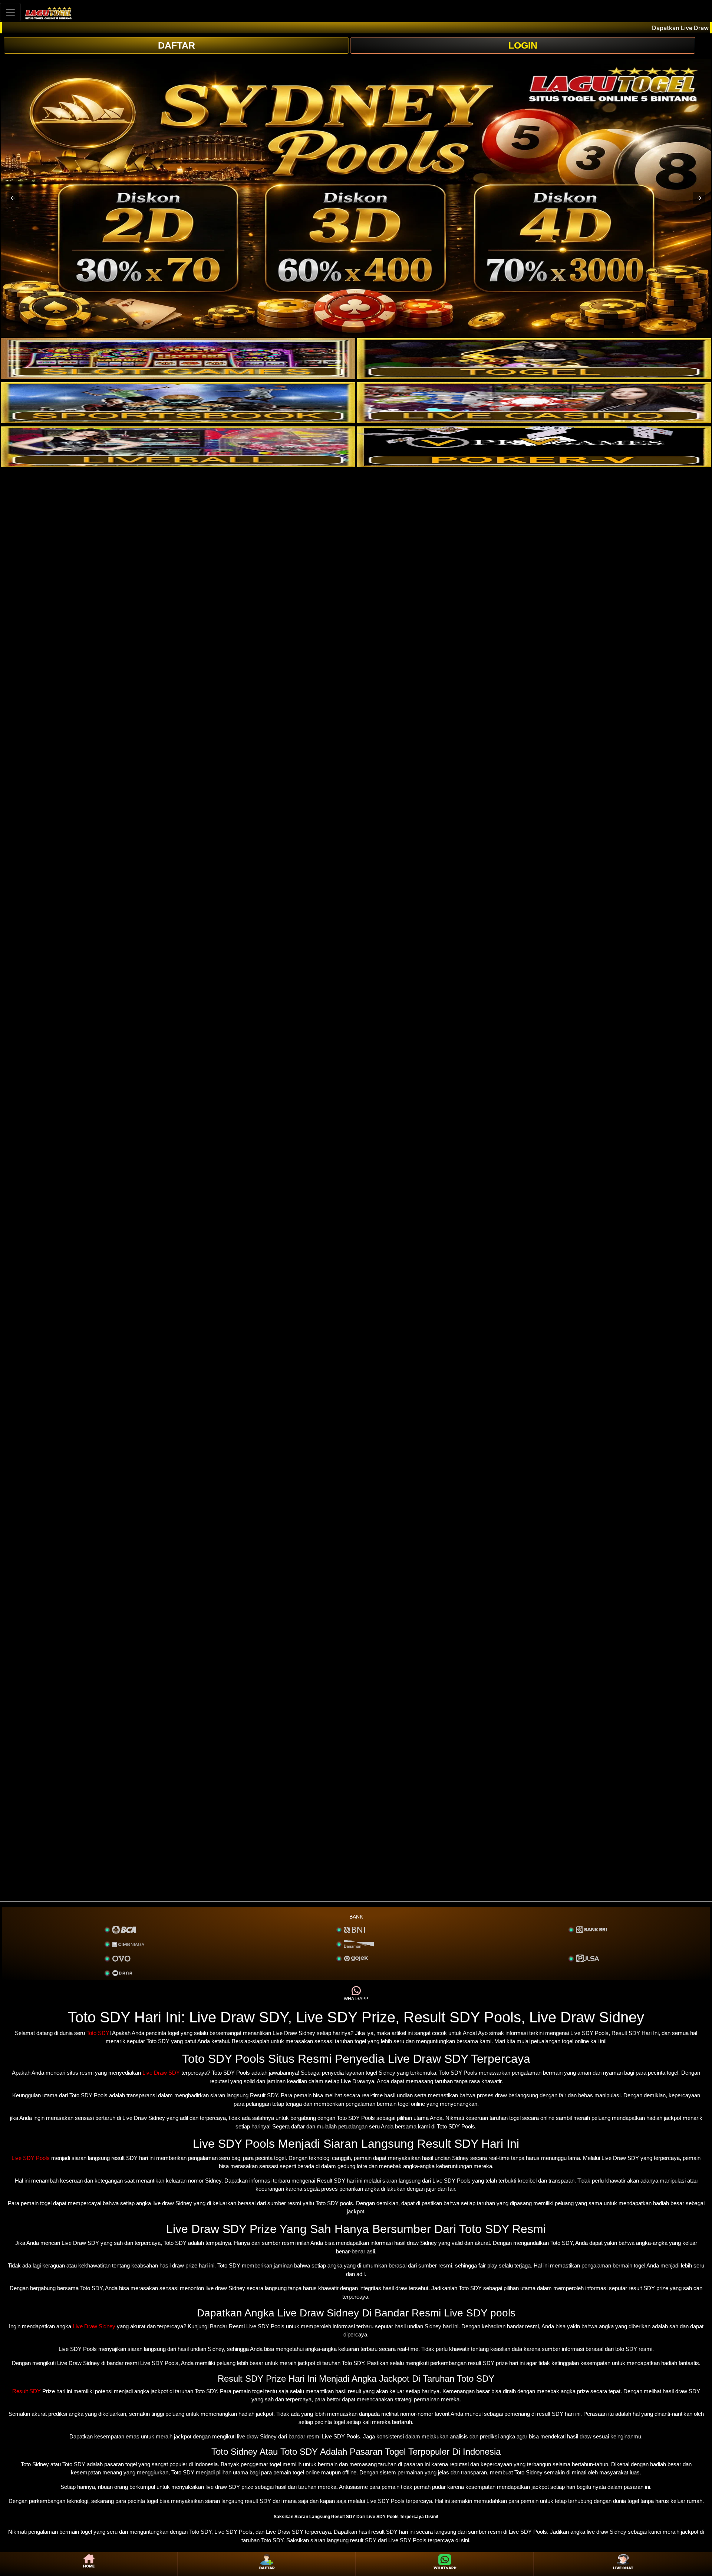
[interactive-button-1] (178, 359)
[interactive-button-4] (534, 403)
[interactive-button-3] (178, 403)
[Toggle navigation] (10, 12)
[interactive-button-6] (534, 447)
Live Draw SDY (161, 2073)
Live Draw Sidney (94, 2326)
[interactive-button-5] (178, 447)
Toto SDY (98, 2033)
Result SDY (27, 2391)
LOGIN (523, 45)
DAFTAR (177, 45)
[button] (13, 198)
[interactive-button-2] (534, 359)
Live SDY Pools (31, 2158)
